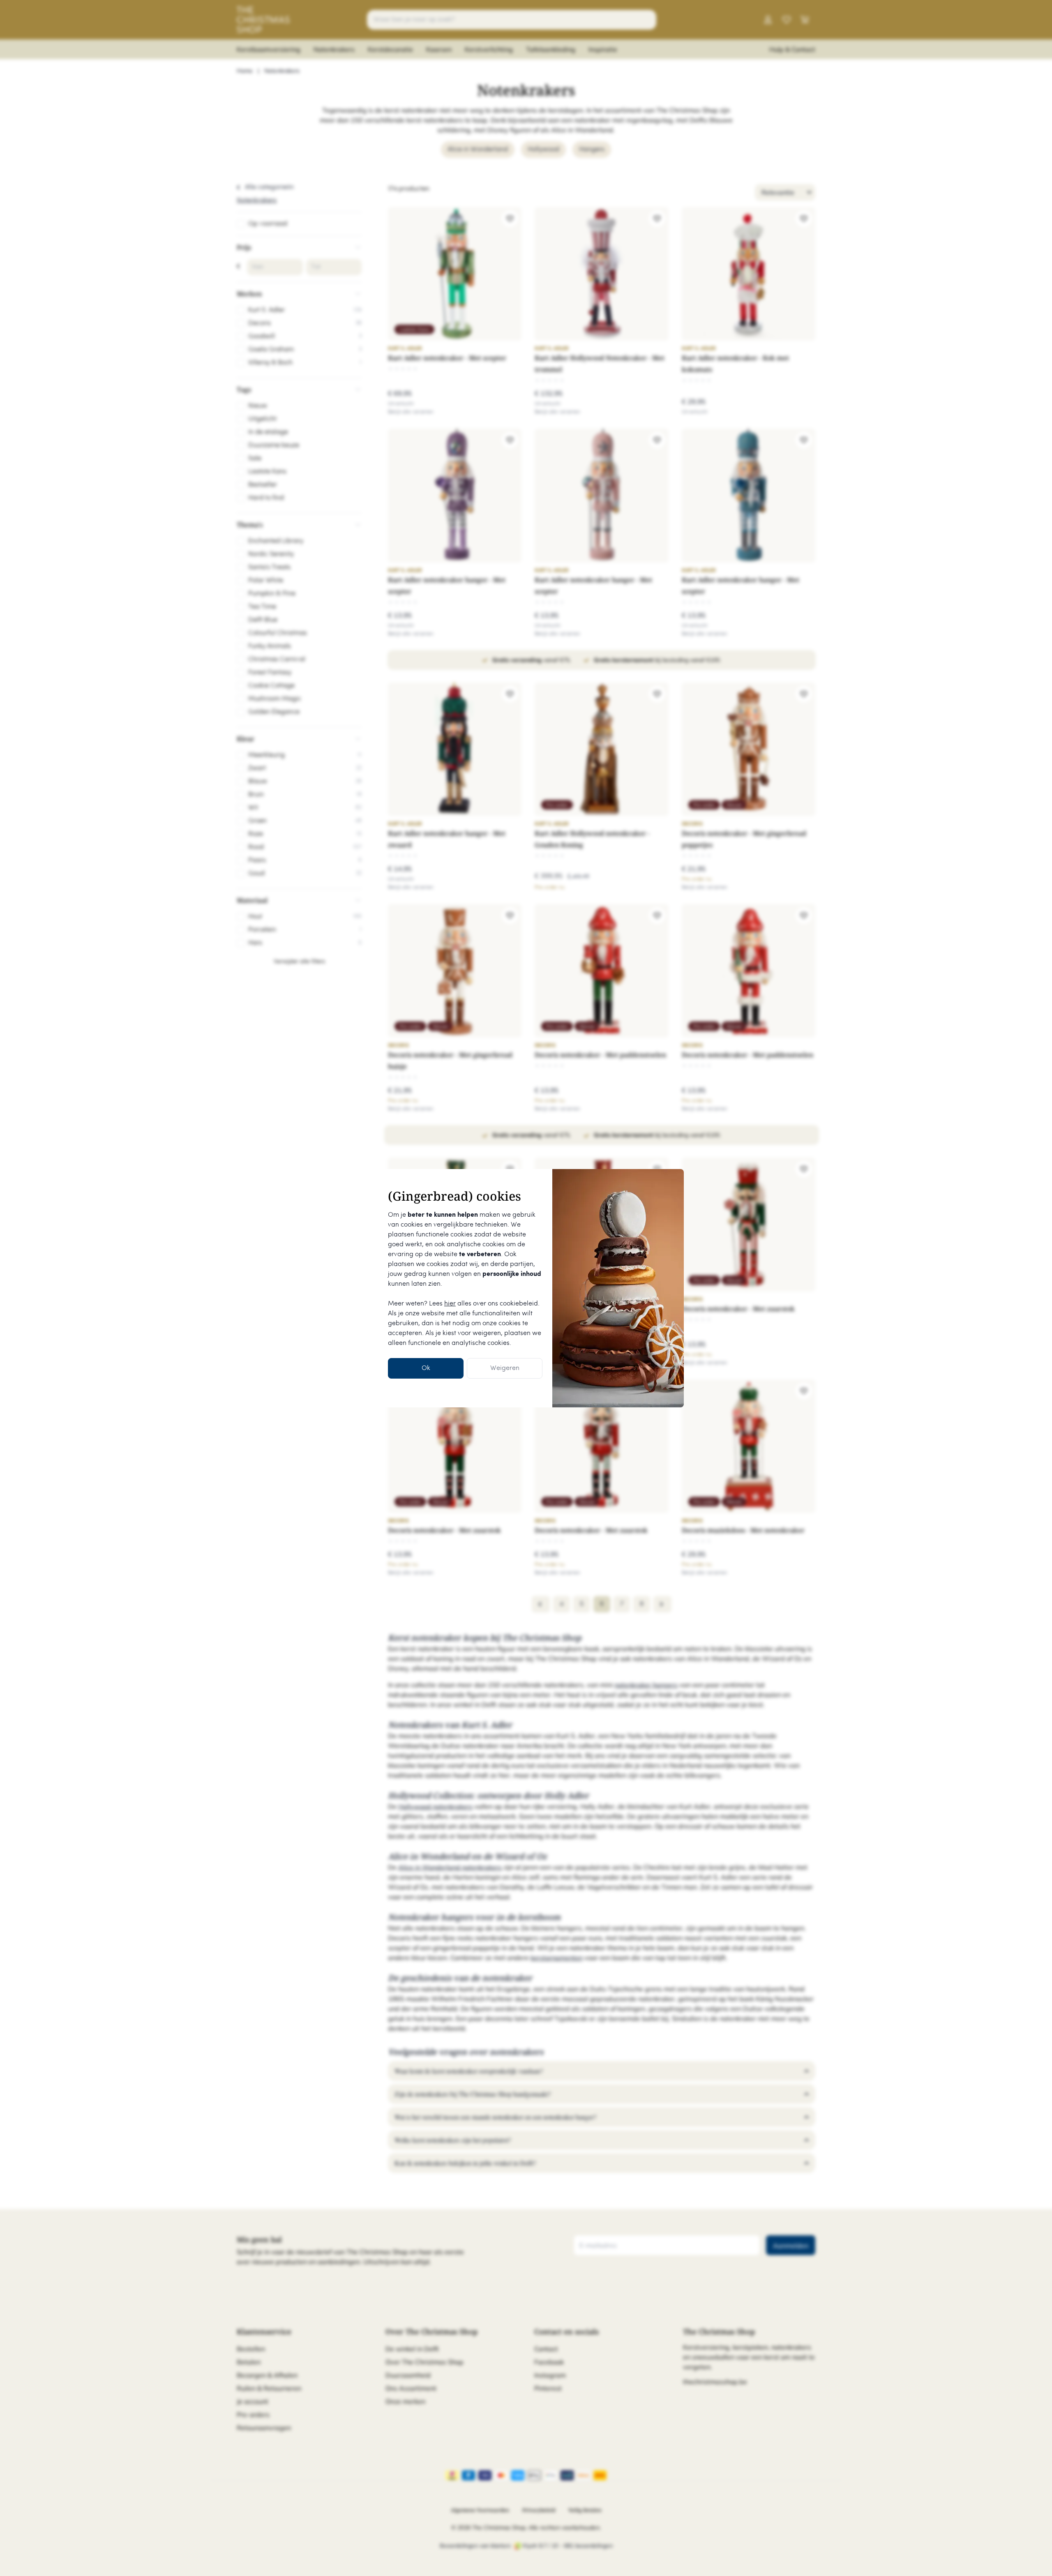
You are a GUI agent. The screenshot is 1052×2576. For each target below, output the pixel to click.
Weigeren (505, 1368)
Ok (426, 1368)
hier (450, 1304)
